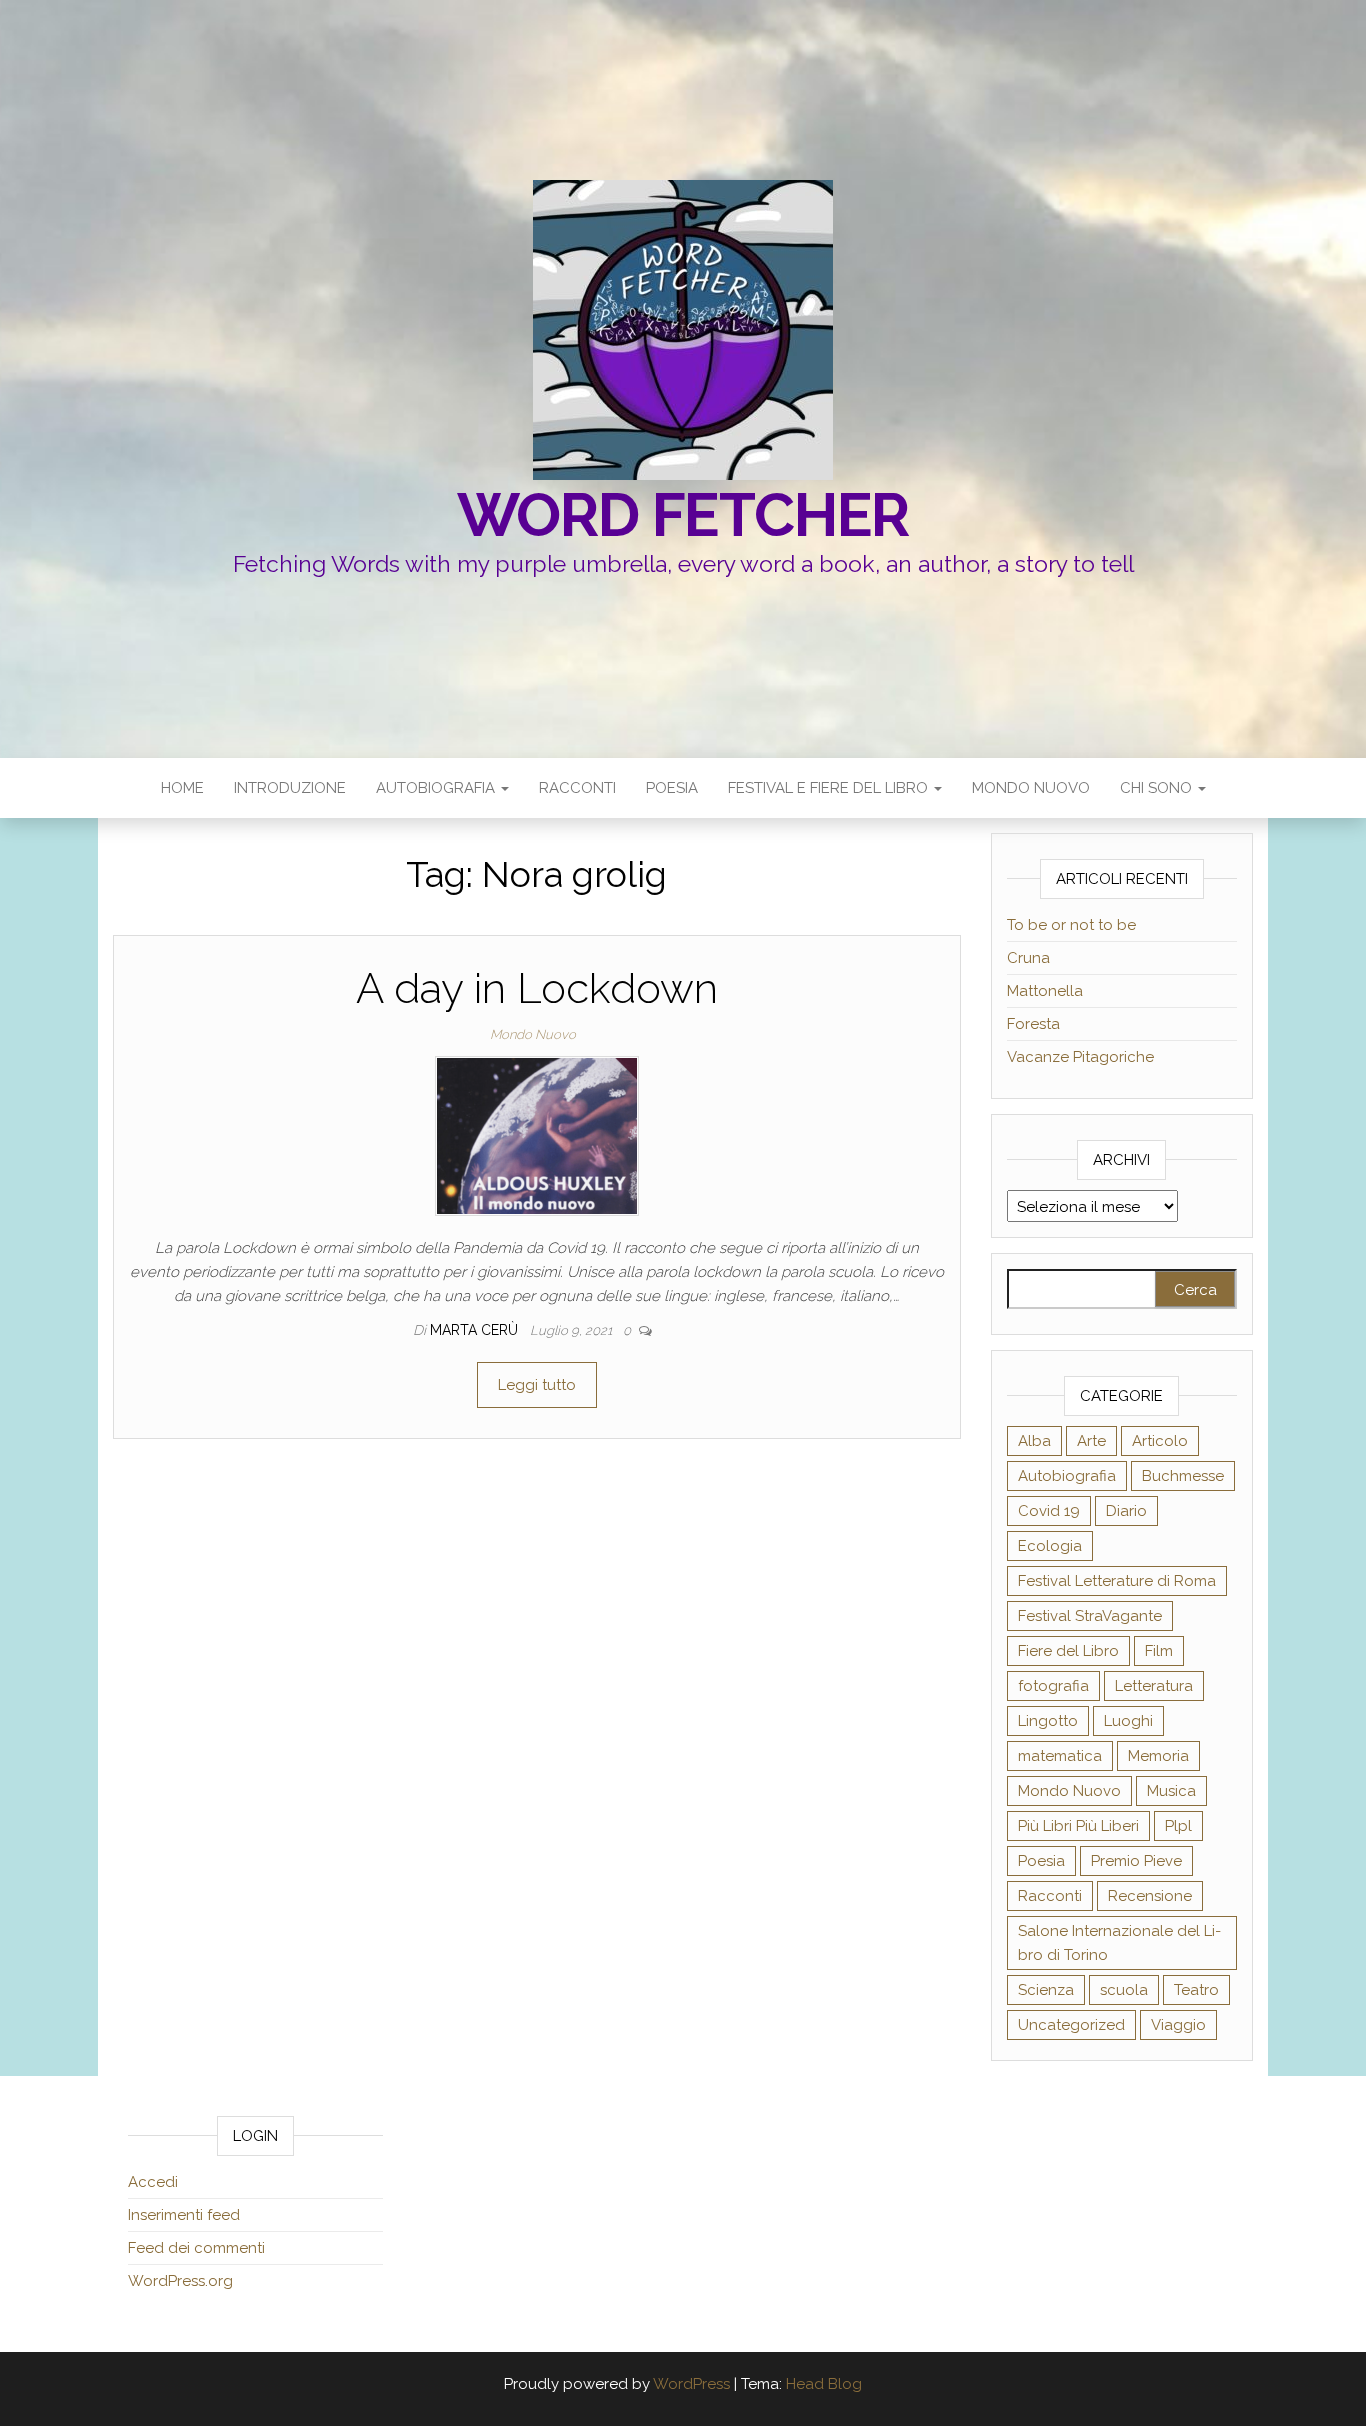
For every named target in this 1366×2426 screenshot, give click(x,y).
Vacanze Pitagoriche (1080, 1057)
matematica (1060, 1756)
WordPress (691, 2384)
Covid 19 (1049, 1511)
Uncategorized (1071, 2025)
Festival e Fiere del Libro (830, 788)
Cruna (1028, 958)
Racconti (577, 788)
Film (1159, 1651)
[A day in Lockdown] (537, 1135)
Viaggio (1178, 2025)
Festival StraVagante (1090, 1616)
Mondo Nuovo (1031, 788)
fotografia (1053, 1686)
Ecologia (1050, 1546)
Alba (1034, 1441)
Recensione (1150, 1896)
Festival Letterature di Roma (1117, 1581)
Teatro (1196, 1990)
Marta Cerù (476, 1330)
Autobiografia (437, 788)
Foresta (1033, 1024)
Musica (1171, 1791)
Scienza (1046, 1990)
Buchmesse (1183, 1476)
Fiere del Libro (1068, 1651)
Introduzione (290, 788)
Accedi (153, 2182)
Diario (1126, 1511)
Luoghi (1128, 1721)
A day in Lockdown (537, 988)
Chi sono (1158, 788)
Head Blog (824, 2384)
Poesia (672, 788)
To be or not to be (1071, 925)
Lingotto (1048, 1721)
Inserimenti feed (184, 2215)
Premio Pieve (1136, 1861)
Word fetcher (683, 515)
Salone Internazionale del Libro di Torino (1119, 1943)
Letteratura (1154, 1686)
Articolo (1160, 1441)
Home (182, 788)
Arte (1091, 1441)
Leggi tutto (537, 1385)
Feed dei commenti (196, 2248)
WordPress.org (180, 2281)
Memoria (1158, 1756)
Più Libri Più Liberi (1078, 1826)
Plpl (1178, 1826)
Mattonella (1045, 991)
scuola (1124, 1990)
